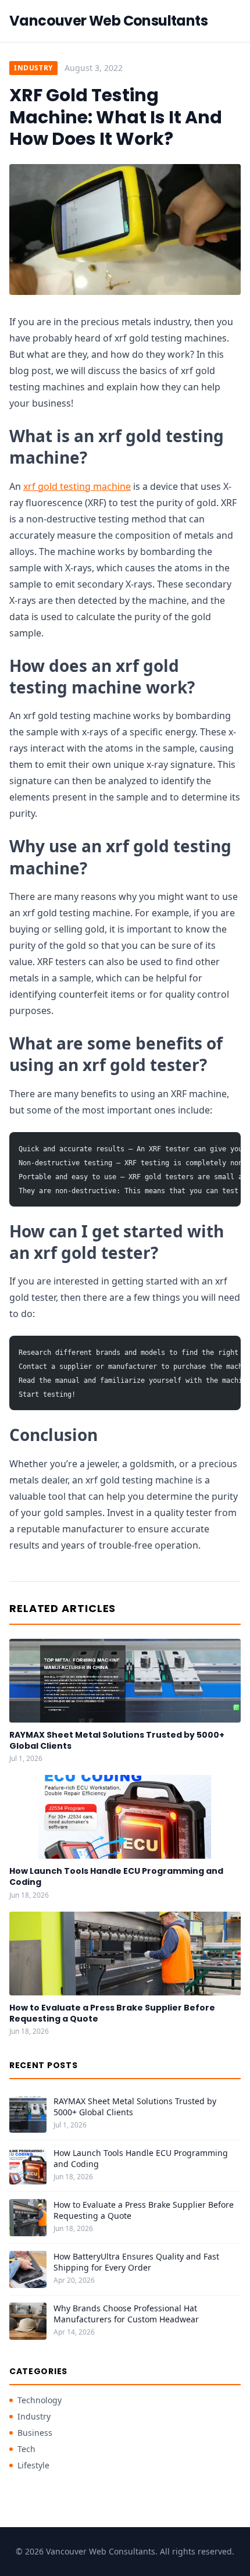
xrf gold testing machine (77, 486)
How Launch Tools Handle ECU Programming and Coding (116, 1876)
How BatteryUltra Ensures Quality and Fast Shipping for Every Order (136, 2262)
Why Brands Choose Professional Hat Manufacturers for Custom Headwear (126, 2314)
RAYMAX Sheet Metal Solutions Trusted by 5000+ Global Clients (117, 1740)
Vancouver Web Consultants (108, 21)
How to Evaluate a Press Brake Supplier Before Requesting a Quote (112, 2013)
